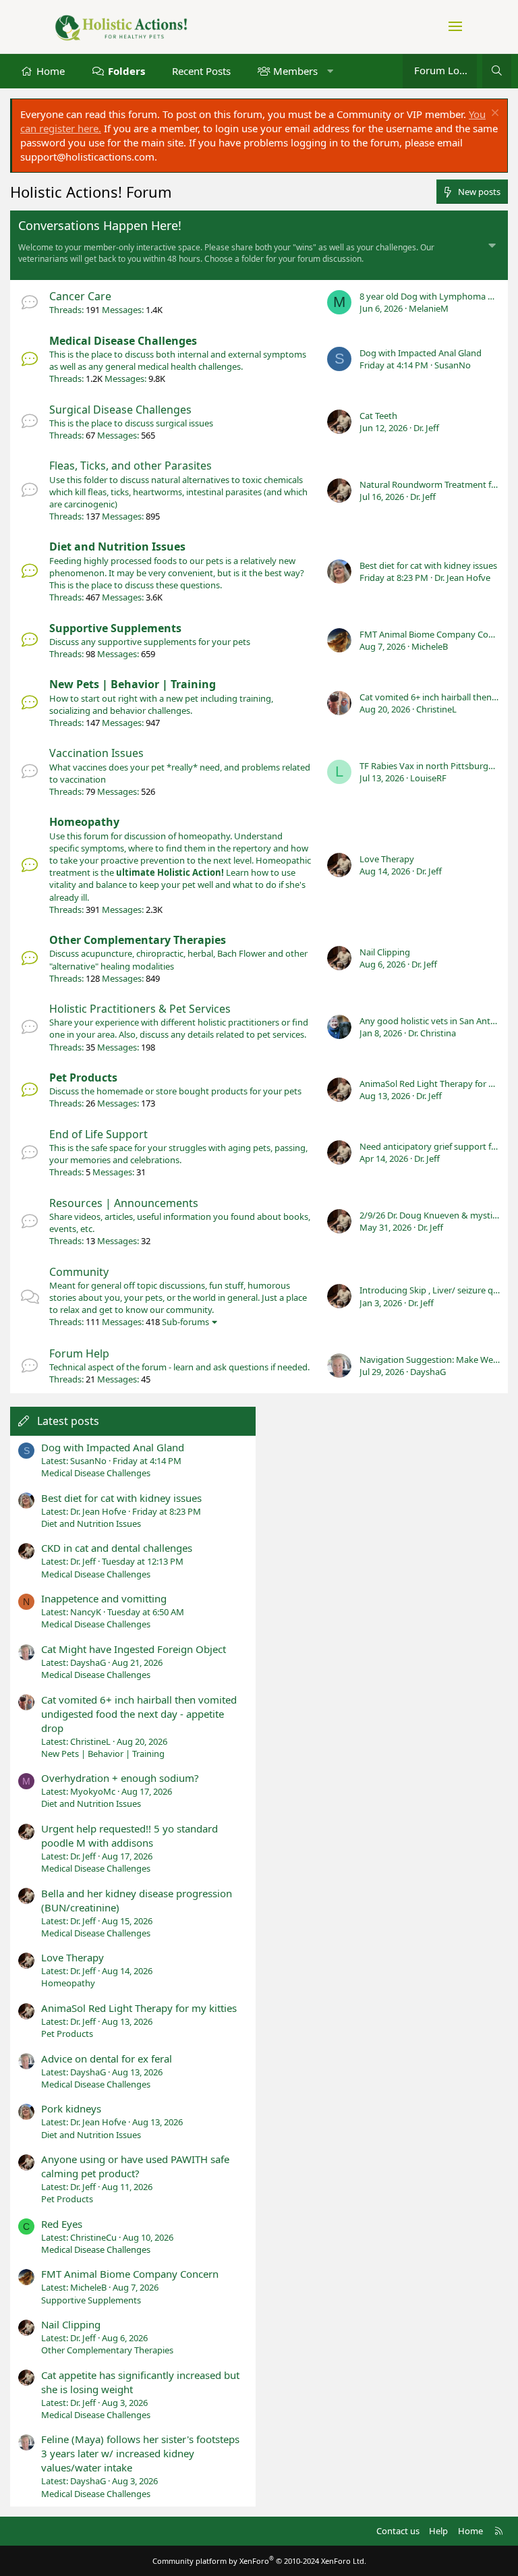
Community (79, 1272)
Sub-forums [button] (185, 1322)
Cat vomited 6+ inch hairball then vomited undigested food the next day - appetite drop (139, 1714)
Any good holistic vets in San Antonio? (436, 1021)
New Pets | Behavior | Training (133, 684)
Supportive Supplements (115, 628)
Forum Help (79, 1353)
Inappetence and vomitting (104, 1598)
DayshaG (428, 1372)
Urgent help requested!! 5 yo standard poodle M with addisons (129, 1836)
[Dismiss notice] (493, 114)
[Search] (497, 71)
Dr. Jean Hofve (462, 578)
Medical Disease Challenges (123, 341)
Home (51, 71)
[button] (330, 71)
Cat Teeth (378, 416)
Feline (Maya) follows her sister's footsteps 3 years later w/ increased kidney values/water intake (140, 2453)
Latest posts (68, 1421)
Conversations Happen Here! (100, 225)
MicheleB (430, 646)
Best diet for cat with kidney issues (428, 565)
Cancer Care (80, 296)
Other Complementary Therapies (138, 940)
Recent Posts (201, 71)
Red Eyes (62, 2224)
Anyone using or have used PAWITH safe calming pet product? (135, 2166)
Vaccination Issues (96, 753)
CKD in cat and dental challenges (117, 1548)
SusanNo (453, 365)
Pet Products (83, 1077)
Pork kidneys (71, 2108)
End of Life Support (98, 1134)
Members (295, 71)
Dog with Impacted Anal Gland (421, 353)
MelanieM (429, 308)
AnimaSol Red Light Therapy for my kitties (139, 2008)
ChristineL (436, 709)
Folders (126, 71)
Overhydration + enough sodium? (120, 1778)
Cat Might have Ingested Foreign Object (134, 1649)
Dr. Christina (432, 1033)
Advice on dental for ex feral (107, 2059)
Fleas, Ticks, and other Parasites (131, 466)
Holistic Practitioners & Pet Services (140, 1009)
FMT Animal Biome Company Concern (435, 634)
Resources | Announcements (124, 1203)
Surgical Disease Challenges (120, 410)
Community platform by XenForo (259, 2561)
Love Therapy (387, 859)
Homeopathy (84, 822)
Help (438, 2531)
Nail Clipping (385, 952)
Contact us (398, 2531)
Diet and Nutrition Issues (117, 547)
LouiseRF (428, 778)
